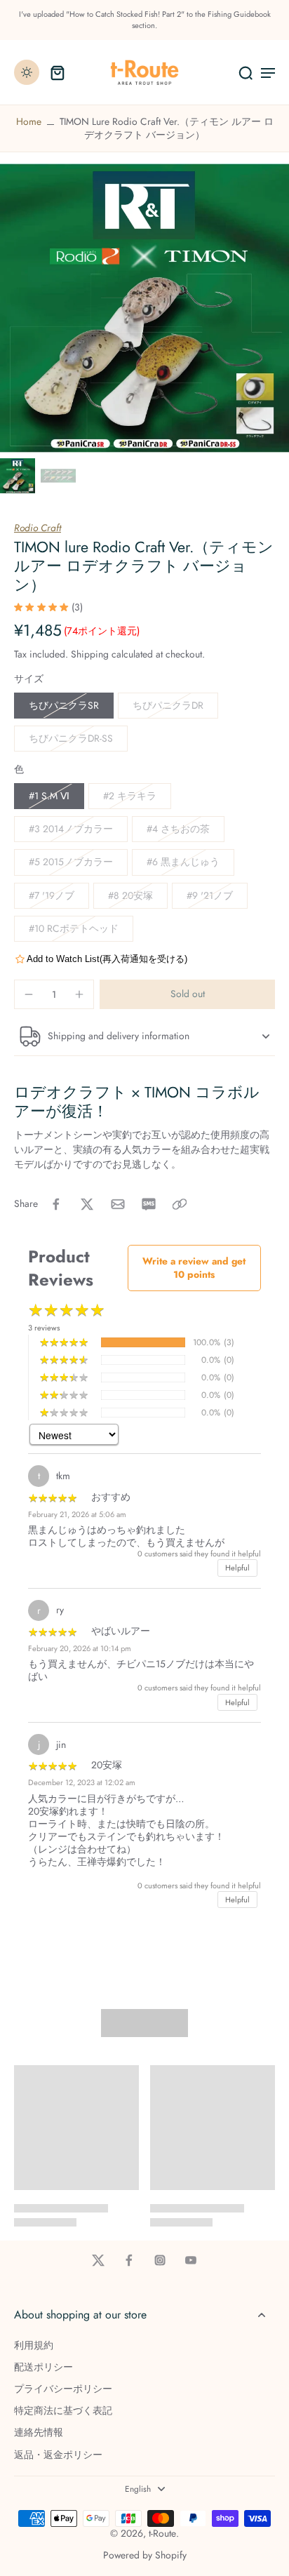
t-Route (162, 2533)
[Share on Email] (118, 1204)
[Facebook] (129, 2260)
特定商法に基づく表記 (63, 2411)
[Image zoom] (144, 308)
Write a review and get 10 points (194, 1268)
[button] (187, 994)
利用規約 (34, 2345)
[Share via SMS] (149, 1204)
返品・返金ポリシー (58, 2455)
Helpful (237, 1568)
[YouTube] (191, 2260)
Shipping (91, 654)
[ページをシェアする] (180, 1204)
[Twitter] (98, 2260)
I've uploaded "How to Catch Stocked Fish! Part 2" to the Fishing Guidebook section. (145, 20)
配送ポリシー (43, 2367)
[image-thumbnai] (18, 476)
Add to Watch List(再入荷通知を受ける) (107, 959)
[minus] (29, 994)
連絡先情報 (39, 2432)
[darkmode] (27, 72)
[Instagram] (160, 2260)
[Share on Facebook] (56, 1204)
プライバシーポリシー (63, 2389)
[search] (246, 72)
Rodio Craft (38, 528)
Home (29, 121)
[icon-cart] (58, 72)
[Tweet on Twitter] (87, 1204)
